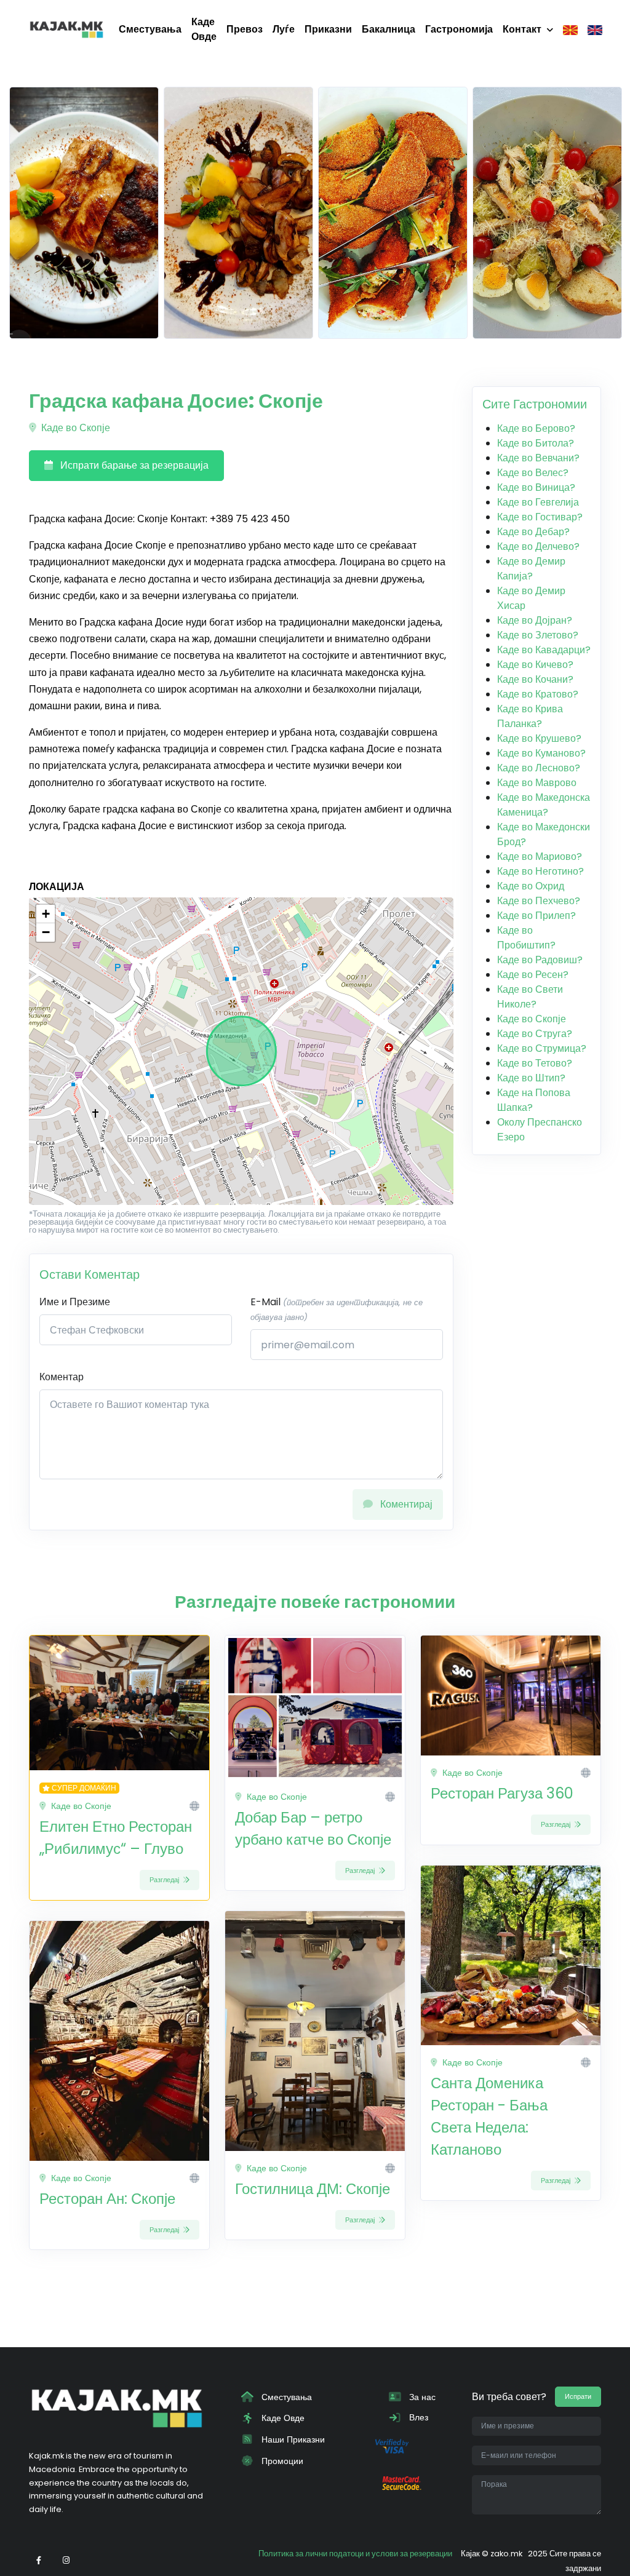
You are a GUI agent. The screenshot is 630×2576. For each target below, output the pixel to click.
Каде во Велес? (533, 473)
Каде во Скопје (74, 428)
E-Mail (337, 1309)
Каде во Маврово (537, 783)
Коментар (62, 1377)
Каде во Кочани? (535, 679)
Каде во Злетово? (538, 635)
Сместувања (150, 29)
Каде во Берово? (536, 428)
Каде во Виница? (536, 487)
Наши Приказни (292, 2439)
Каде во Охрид (531, 886)
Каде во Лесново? (539, 768)
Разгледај (165, 1880)
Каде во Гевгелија (538, 502)
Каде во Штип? (531, 1078)
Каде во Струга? (535, 1034)
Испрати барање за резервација (133, 465)
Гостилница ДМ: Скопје (313, 2189)
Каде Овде (204, 29)
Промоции (281, 2461)
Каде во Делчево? (538, 547)
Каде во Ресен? (533, 975)
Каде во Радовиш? (540, 960)
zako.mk (506, 2554)
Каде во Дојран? (535, 620)
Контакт (522, 29)
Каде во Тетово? (535, 1063)
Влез (417, 2417)
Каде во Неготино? (540, 871)
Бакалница (389, 29)
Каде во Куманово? (541, 753)
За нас (421, 2397)
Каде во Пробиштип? (526, 938)
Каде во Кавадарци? (544, 650)
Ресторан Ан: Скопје (107, 2199)
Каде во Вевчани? (538, 458)
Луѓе (284, 29)
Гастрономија (459, 29)
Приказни (328, 29)
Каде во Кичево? (535, 665)
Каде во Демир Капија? (531, 569)
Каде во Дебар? (533, 532)
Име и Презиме (75, 1302)
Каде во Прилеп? (536, 916)
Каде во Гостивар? (540, 517)
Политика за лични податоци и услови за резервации (355, 2554)
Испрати (578, 2396)
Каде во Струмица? (542, 1048)
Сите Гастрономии (535, 404)
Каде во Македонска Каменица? (544, 805)
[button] (46, 914)
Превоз (245, 29)
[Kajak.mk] (66, 30)
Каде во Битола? (536, 443)
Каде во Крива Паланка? (530, 716)
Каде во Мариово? (540, 857)
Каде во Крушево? (539, 738)
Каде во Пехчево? (539, 901)
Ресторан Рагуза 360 (502, 1793)
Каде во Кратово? (538, 694)
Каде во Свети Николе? (530, 997)
